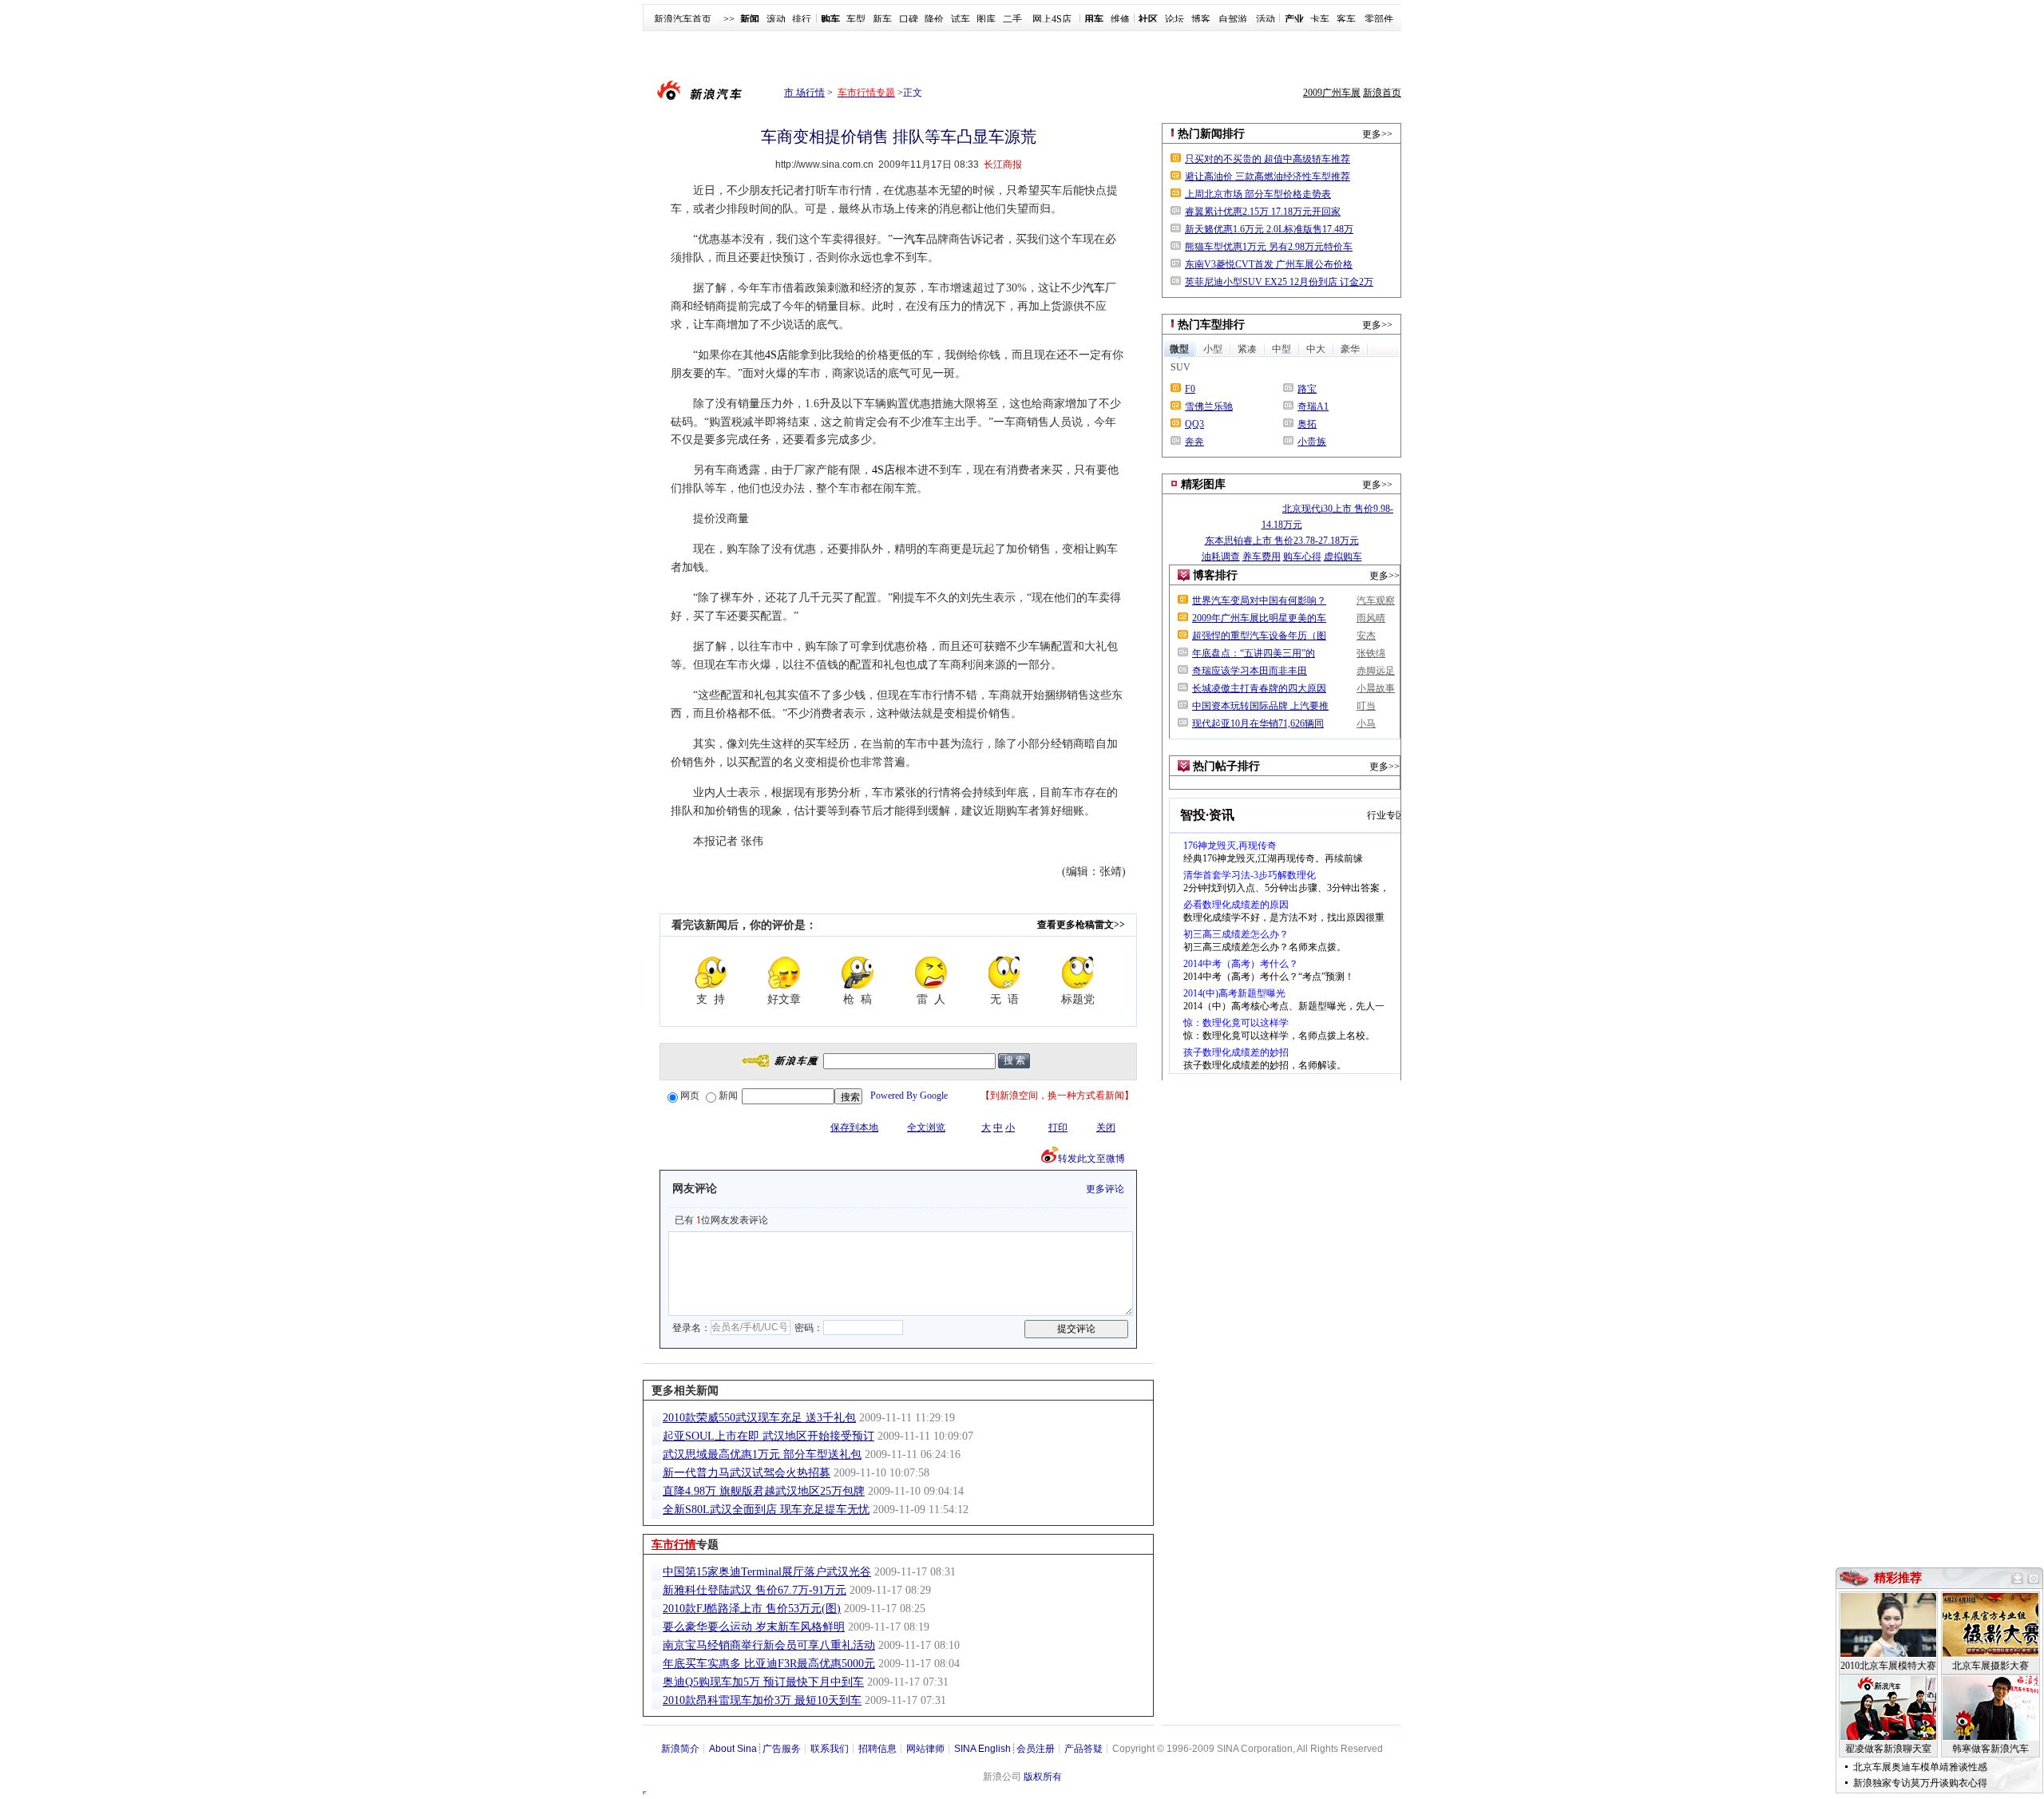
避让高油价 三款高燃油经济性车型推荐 (1268, 176)
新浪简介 (680, 1749)
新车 (882, 19)
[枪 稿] (858, 973)
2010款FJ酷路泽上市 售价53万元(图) (752, 1609)
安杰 (1366, 636)
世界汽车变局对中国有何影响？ (1259, 600)
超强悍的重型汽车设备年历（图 (1259, 636)
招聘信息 (877, 1749)
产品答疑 (1083, 1749)
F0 (1190, 389)
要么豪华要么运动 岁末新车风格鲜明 (754, 1627)
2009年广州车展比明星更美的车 (1259, 618)
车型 (856, 19)
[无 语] (1004, 973)
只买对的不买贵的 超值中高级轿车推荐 (1268, 159)
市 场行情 (804, 93)
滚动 (776, 19)
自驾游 (1233, 19)
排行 (802, 19)
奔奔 (1194, 442)
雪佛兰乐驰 (1209, 406)
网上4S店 (1052, 19)
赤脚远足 (1376, 671)
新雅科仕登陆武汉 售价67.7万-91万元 (755, 1590)
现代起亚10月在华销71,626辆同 (1258, 723)
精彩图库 (1203, 484)
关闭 (1106, 1127)
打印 (1058, 1127)
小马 (1366, 723)
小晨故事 (1376, 688)
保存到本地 (854, 1127)
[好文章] (784, 973)
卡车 (1320, 19)
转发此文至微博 (1091, 1159)
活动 (1266, 19)
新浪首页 (1382, 93)
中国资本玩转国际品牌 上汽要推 (1260, 706)
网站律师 (925, 1749)
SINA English (982, 1749)
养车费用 (1262, 557)
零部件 (1379, 19)
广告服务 (782, 1749)
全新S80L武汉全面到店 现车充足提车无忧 (766, 1510)
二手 (1012, 19)
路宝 (1307, 389)
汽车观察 (1376, 600)
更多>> (1377, 134)
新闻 (728, 1096)
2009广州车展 (1332, 93)
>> (729, 19)
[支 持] (711, 973)
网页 (690, 1096)
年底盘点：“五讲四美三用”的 (1254, 653)
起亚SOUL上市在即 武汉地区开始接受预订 (768, 1436)
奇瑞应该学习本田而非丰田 (1250, 671)
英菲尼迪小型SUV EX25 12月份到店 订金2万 (1279, 282)
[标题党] (1078, 973)
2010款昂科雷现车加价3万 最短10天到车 (762, 1700)
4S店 (776, 355)
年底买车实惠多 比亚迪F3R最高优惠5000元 (769, 1664)
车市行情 (674, 1545)
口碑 (909, 19)
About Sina (733, 1749)
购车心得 (1302, 557)
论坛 (1175, 19)
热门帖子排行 (1226, 766)
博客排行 (1215, 575)
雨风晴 (1371, 618)
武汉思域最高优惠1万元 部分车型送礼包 (762, 1454)
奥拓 (1307, 424)
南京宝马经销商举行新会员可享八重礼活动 (769, 1645)
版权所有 (1043, 1777)
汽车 (915, 239)
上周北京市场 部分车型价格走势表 (1258, 194)
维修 (1120, 19)
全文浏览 (926, 1127)
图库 (986, 19)
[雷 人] (931, 973)
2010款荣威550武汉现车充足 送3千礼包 (759, 1418)
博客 (1201, 19)
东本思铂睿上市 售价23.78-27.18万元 (1282, 541)
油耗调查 (1221, 557)
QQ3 (1194, 424)
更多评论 (1105, 1189)
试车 (961, 19)
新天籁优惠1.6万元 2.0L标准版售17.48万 (1269, 229)
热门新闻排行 (1211, 134)
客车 (1346, 19)
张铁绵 (1371, 653)
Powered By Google (909, 1096)
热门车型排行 (1211, 325)
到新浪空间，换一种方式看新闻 (1057, 1096)
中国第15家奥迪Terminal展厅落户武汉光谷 (767, 1572)
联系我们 (830, 1749)
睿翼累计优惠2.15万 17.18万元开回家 (1263, 212)
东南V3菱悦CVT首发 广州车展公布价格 (1269, 264)
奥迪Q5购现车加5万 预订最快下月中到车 (763, 1682)
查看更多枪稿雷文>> (1081, 925)
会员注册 (1036, 1749)
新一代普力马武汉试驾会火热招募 (747, 1473)
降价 (934, 19)
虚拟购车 (1343, 557)
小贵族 (1312, 442)
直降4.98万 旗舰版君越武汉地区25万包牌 (764, 1491)
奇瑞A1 (1313, 406)
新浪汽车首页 (683, 19)
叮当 (1366, 706)
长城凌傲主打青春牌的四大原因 (1259, 688)
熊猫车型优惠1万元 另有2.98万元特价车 (1269, 247)
